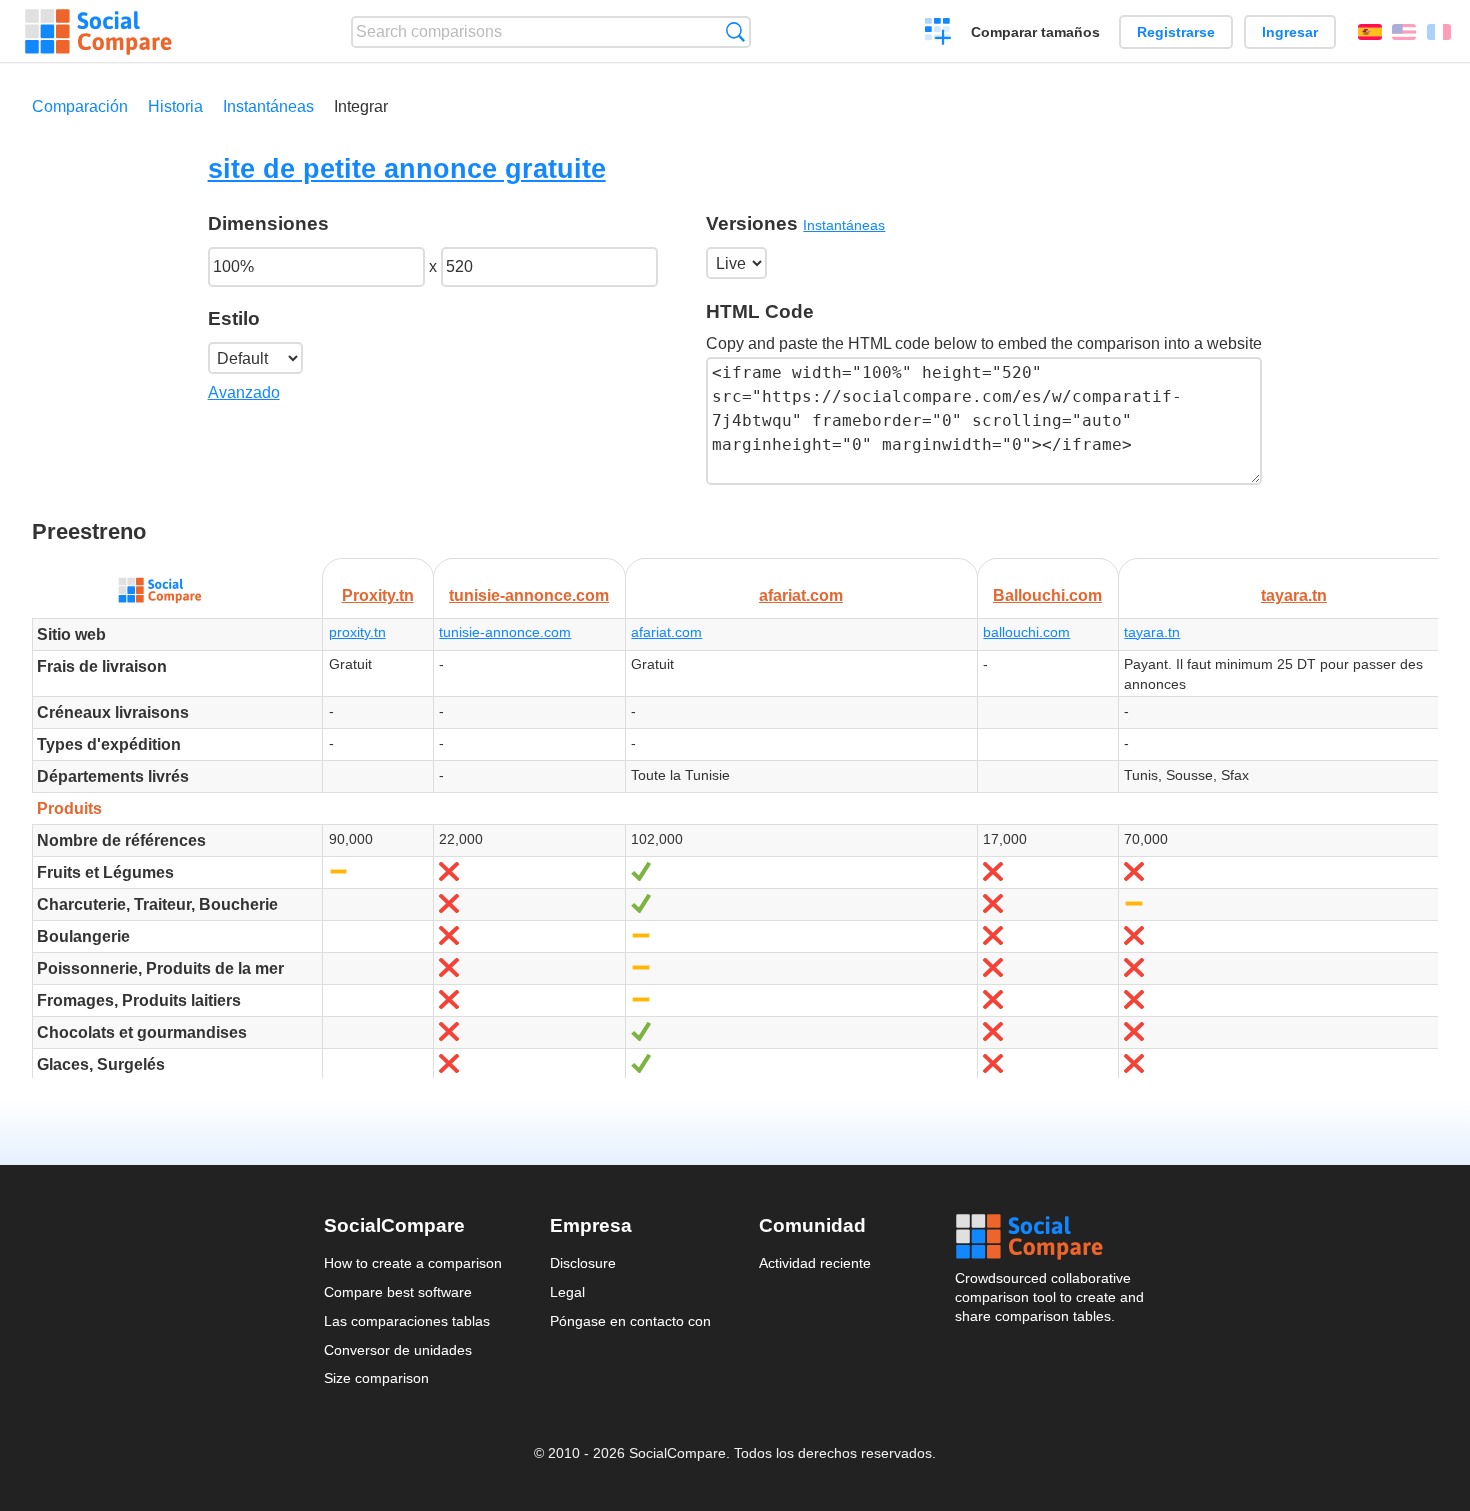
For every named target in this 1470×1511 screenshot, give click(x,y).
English (1404, 32)
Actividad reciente (815, 1263)
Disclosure (583, 1263)
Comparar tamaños (1035, 32)
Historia (175, 106)
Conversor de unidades (398, 1350)
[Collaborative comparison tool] (98, 32)
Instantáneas (268, 106)
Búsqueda (735, 31)
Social (1051, 1237)
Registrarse (1176, 32)
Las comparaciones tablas (407, 1321)
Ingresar (1290, 32)
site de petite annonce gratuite (407, 168)
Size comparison (376, 1378)
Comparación (80, 106)
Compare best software (398, 1292)
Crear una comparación (938, 34)
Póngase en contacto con (630, 1321)
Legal (567, 1292)
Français (1439, 32)
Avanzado (244, 392)
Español (1370, 32)
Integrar (361, 106)
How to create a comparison (413, 1263)
